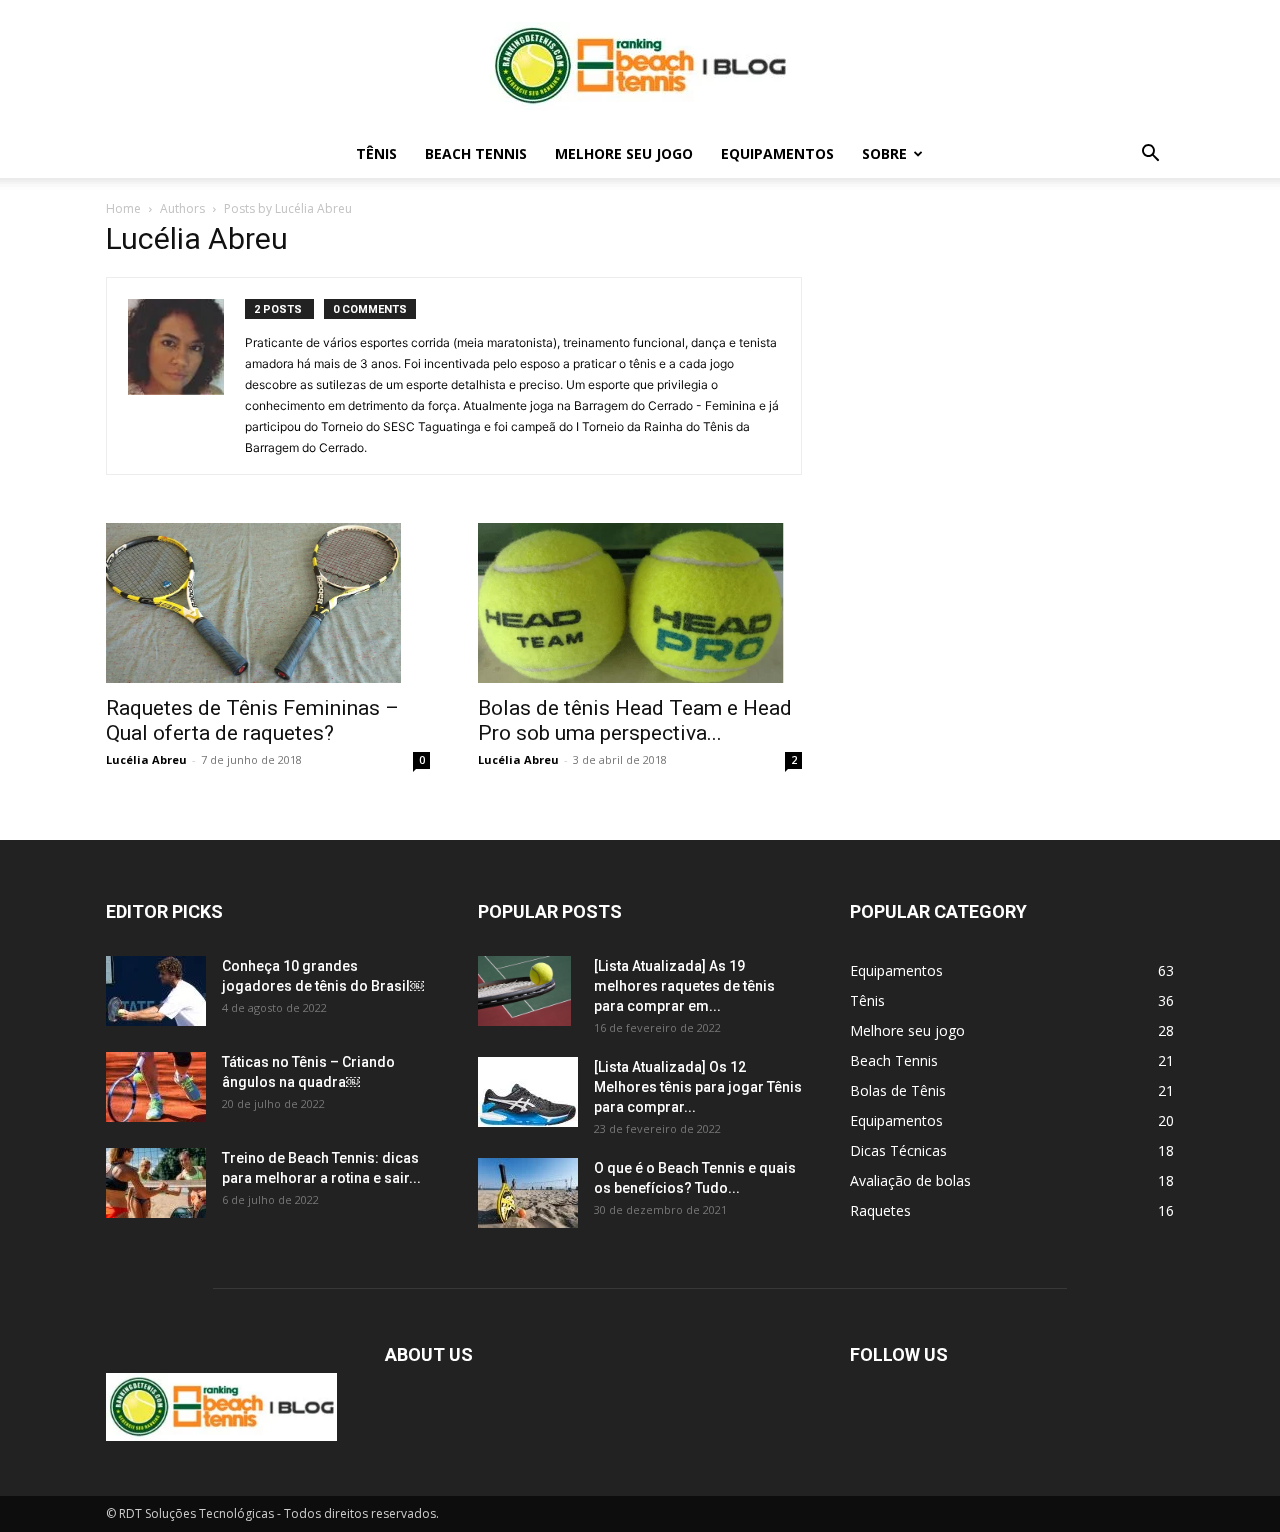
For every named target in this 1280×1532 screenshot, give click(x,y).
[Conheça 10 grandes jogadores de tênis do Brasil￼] (156, 991)
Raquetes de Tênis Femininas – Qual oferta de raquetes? (252, 720)
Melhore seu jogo (624, 153)
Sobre (884, 153)
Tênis (376, 153)
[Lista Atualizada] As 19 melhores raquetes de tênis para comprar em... (684, 986)
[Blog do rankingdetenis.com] (640, 66)
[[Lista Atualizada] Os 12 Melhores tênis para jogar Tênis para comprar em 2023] (528, 1092)
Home (123, 208)
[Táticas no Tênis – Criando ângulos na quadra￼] (156, 1087)
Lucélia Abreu (146, 759)
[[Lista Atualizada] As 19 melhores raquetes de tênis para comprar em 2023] (524, 991)
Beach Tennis (476, 153)
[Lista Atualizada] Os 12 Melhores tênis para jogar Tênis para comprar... (698, 1087)
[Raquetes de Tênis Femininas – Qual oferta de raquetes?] (268, 603)
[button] (1150, 155)
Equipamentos (777, 153)
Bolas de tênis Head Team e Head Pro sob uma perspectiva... (635, 720)
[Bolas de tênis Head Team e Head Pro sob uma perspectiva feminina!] (640, 603)
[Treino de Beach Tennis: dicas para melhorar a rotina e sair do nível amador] (156, 1183)
